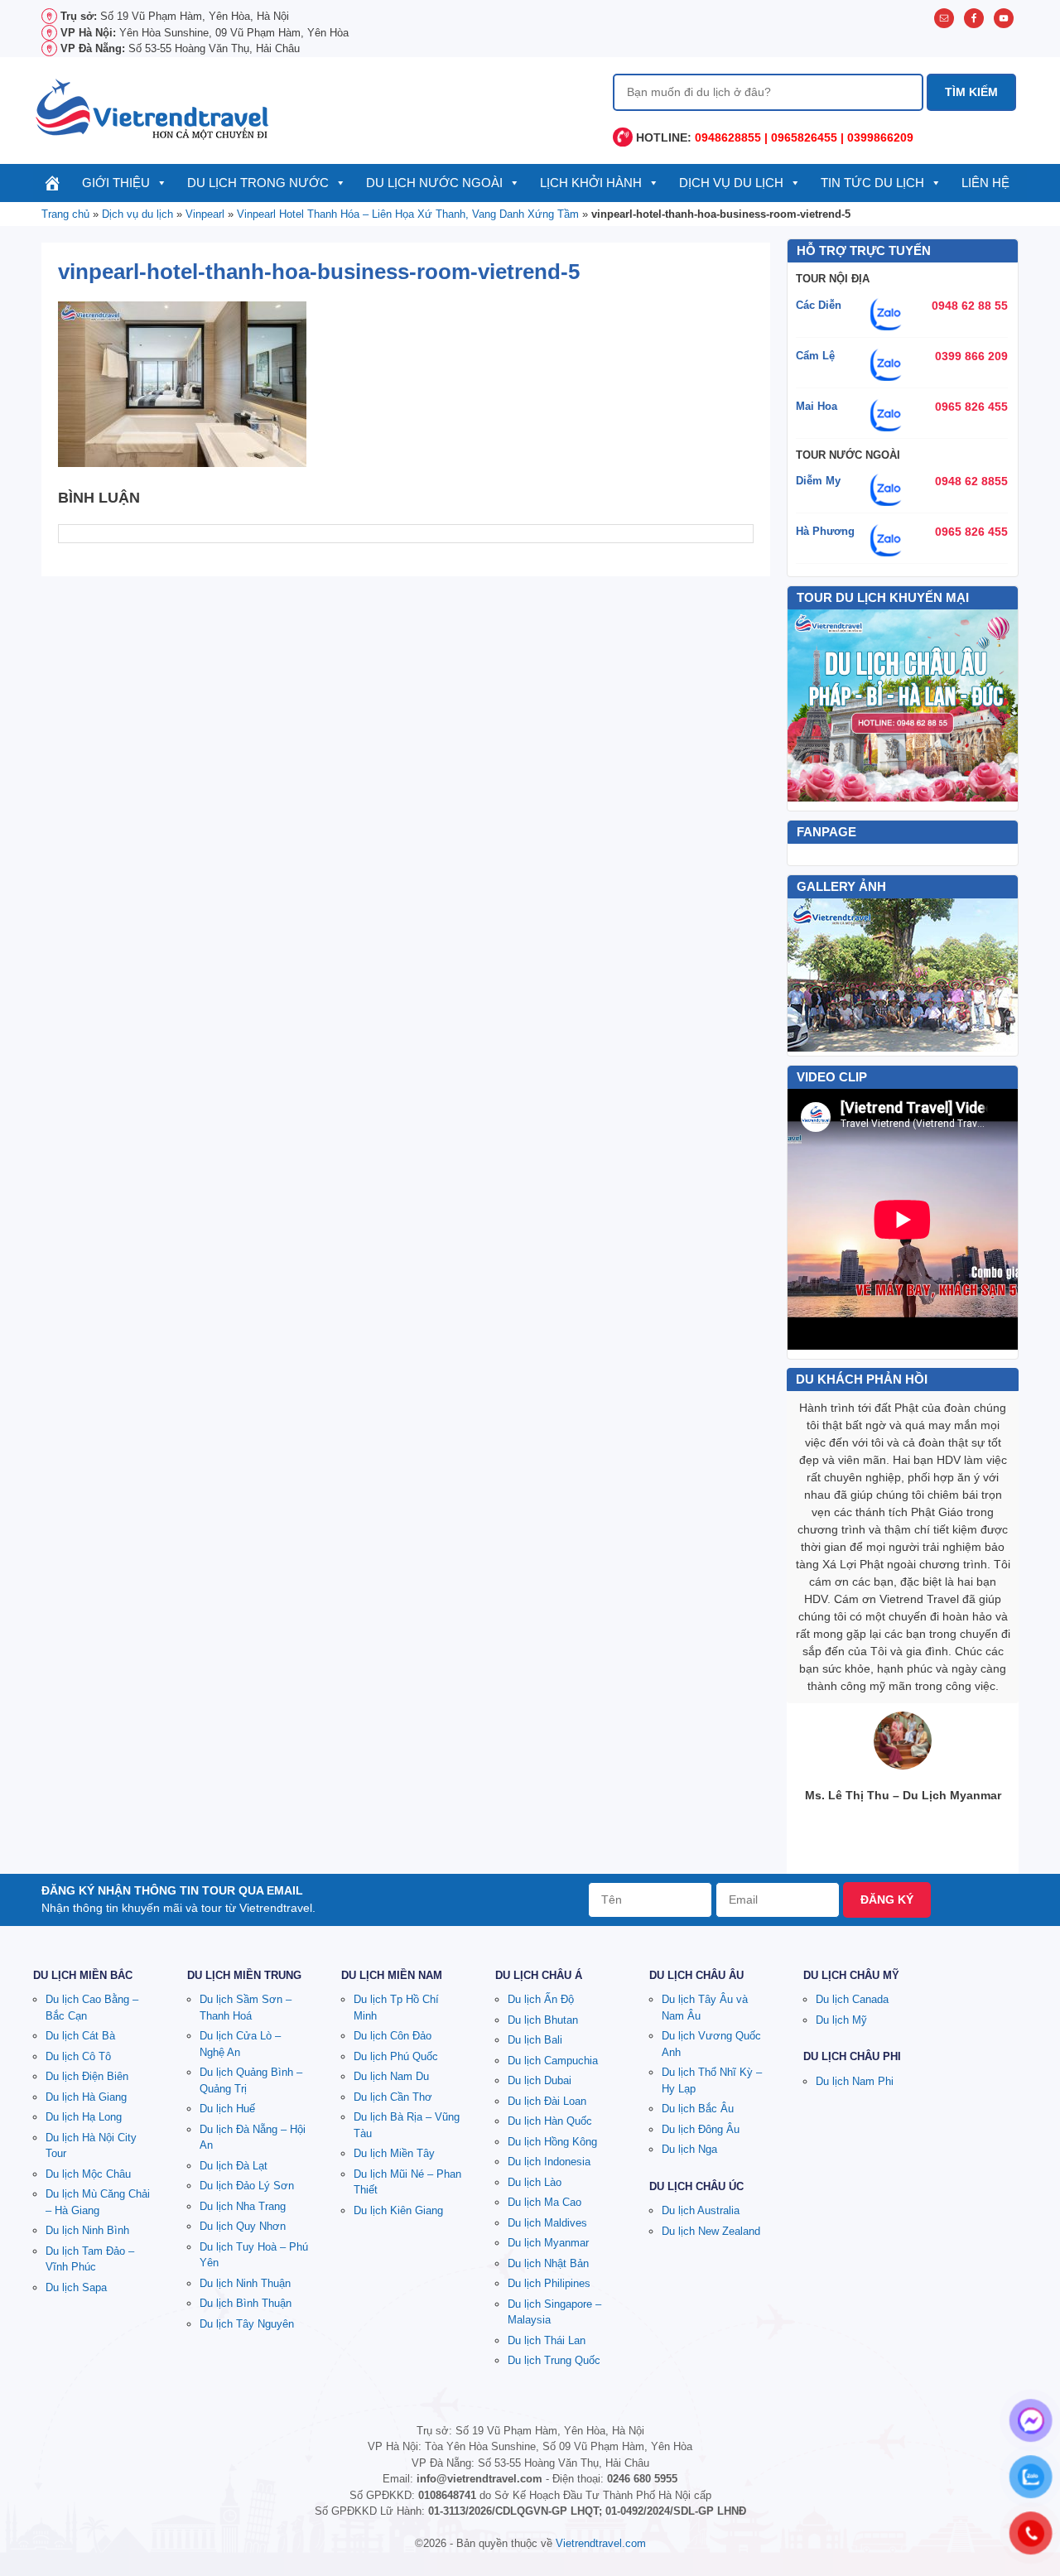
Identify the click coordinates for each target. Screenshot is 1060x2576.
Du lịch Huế (227, 2109)
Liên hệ (985, 183)
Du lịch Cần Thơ (393, 2097)
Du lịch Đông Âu (701, 2129)
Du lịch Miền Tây (394, 2153)
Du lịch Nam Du (391, 2076)
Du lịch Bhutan (543, 2020)
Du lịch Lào (535, 2182)
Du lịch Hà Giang (86, 2097)
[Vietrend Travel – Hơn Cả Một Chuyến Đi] (153, 108)
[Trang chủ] (53, 183)
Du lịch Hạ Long (84, 2117)
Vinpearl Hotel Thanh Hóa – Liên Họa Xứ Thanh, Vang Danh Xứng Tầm (408, 214)
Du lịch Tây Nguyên (247, 2324)
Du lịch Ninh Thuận (245, 2283)
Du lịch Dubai (540, 2080)
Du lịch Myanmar (548, 2243)
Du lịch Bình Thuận (246, 2303)
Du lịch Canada (852, 1999)
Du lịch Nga (689, 2149)
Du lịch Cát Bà (80, 2036)
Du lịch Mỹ (841, 2020)
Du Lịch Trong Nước (258, 183)
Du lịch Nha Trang (243, 2206)
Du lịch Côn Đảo (393, 2036)
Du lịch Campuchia (553, 2061)
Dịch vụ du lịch (731, 183)
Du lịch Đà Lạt (234, 2166)
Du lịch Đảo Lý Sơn (247, 2186)
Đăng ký (887, 1899)
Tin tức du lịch (872, 183)
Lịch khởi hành (591, 183)
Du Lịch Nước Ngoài (434, 183)
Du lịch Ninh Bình (87, 2230)
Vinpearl (205, 214)
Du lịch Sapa (76, 2287)
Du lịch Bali (535, 2040)
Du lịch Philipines (549, 2283)
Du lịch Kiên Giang (398, 2210)
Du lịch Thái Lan (547, 2340)
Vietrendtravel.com (601, 2543)
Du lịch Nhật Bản (548, 2263)
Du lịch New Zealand (711, 2231)
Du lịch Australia (701, 2210)
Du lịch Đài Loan (547, 2101)
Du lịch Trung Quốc (554, 2360)
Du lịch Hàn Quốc (550, 2121)
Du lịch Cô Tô (78, 2056)
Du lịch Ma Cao (544, 2202)
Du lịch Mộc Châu (88, 2174)
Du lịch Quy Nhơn (243, 2226)
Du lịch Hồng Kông (552, 2142)
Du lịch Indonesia (549, 2162)
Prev (809, 975)
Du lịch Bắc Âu (698, 2109)
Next (996, 975)
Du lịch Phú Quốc (396, 2056)
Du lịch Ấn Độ (541, 1999)
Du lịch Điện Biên (87, 2076)
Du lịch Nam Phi (855, 2081)
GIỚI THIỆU (116, 183)
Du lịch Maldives (547, 2223)
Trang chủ (65, 214)
